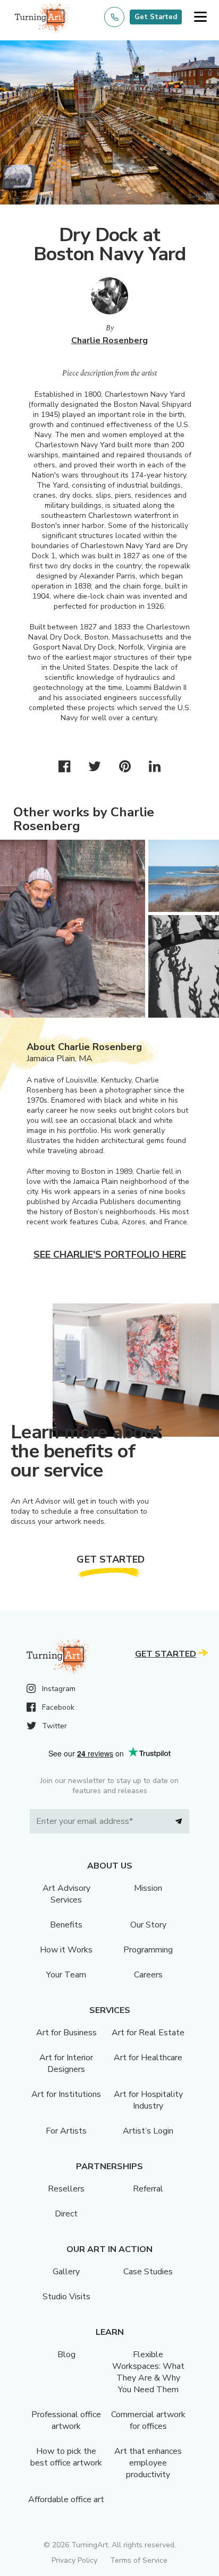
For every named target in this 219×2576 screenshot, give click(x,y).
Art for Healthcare (148, 2058)
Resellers (66, 2189)
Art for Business (66, 2033)
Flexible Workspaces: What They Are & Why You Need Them (148, 2372)
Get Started (156, 17)
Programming (148, 1950)
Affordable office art (66, 2500)
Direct (66, 2214)
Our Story (148, 1925)
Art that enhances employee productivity (148, 2463)
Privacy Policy (74, 2560)
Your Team (66, 1975)
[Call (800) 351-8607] (114, 17)
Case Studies (148, 2272)
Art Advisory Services (66, 1894)
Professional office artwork (66, 2420)
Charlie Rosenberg (109, 340)
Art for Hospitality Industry (148, 2100)
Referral (148, 2189)
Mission (148, 1888)
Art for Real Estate (148, 2033)
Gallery (66, 2272)
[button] (200, 17)
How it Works (66, 1950)
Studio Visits (66, 2297)
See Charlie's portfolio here (110, 1255)
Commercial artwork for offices (148, 2420)
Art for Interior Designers (66, 2063)
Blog (66, 2355)
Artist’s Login (148, 2131)
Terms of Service (139, 2560)
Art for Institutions (66, 2094)
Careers (148, 1975)
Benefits (66, 1925)
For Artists (66, 2131)
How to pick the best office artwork (66, 2457)
